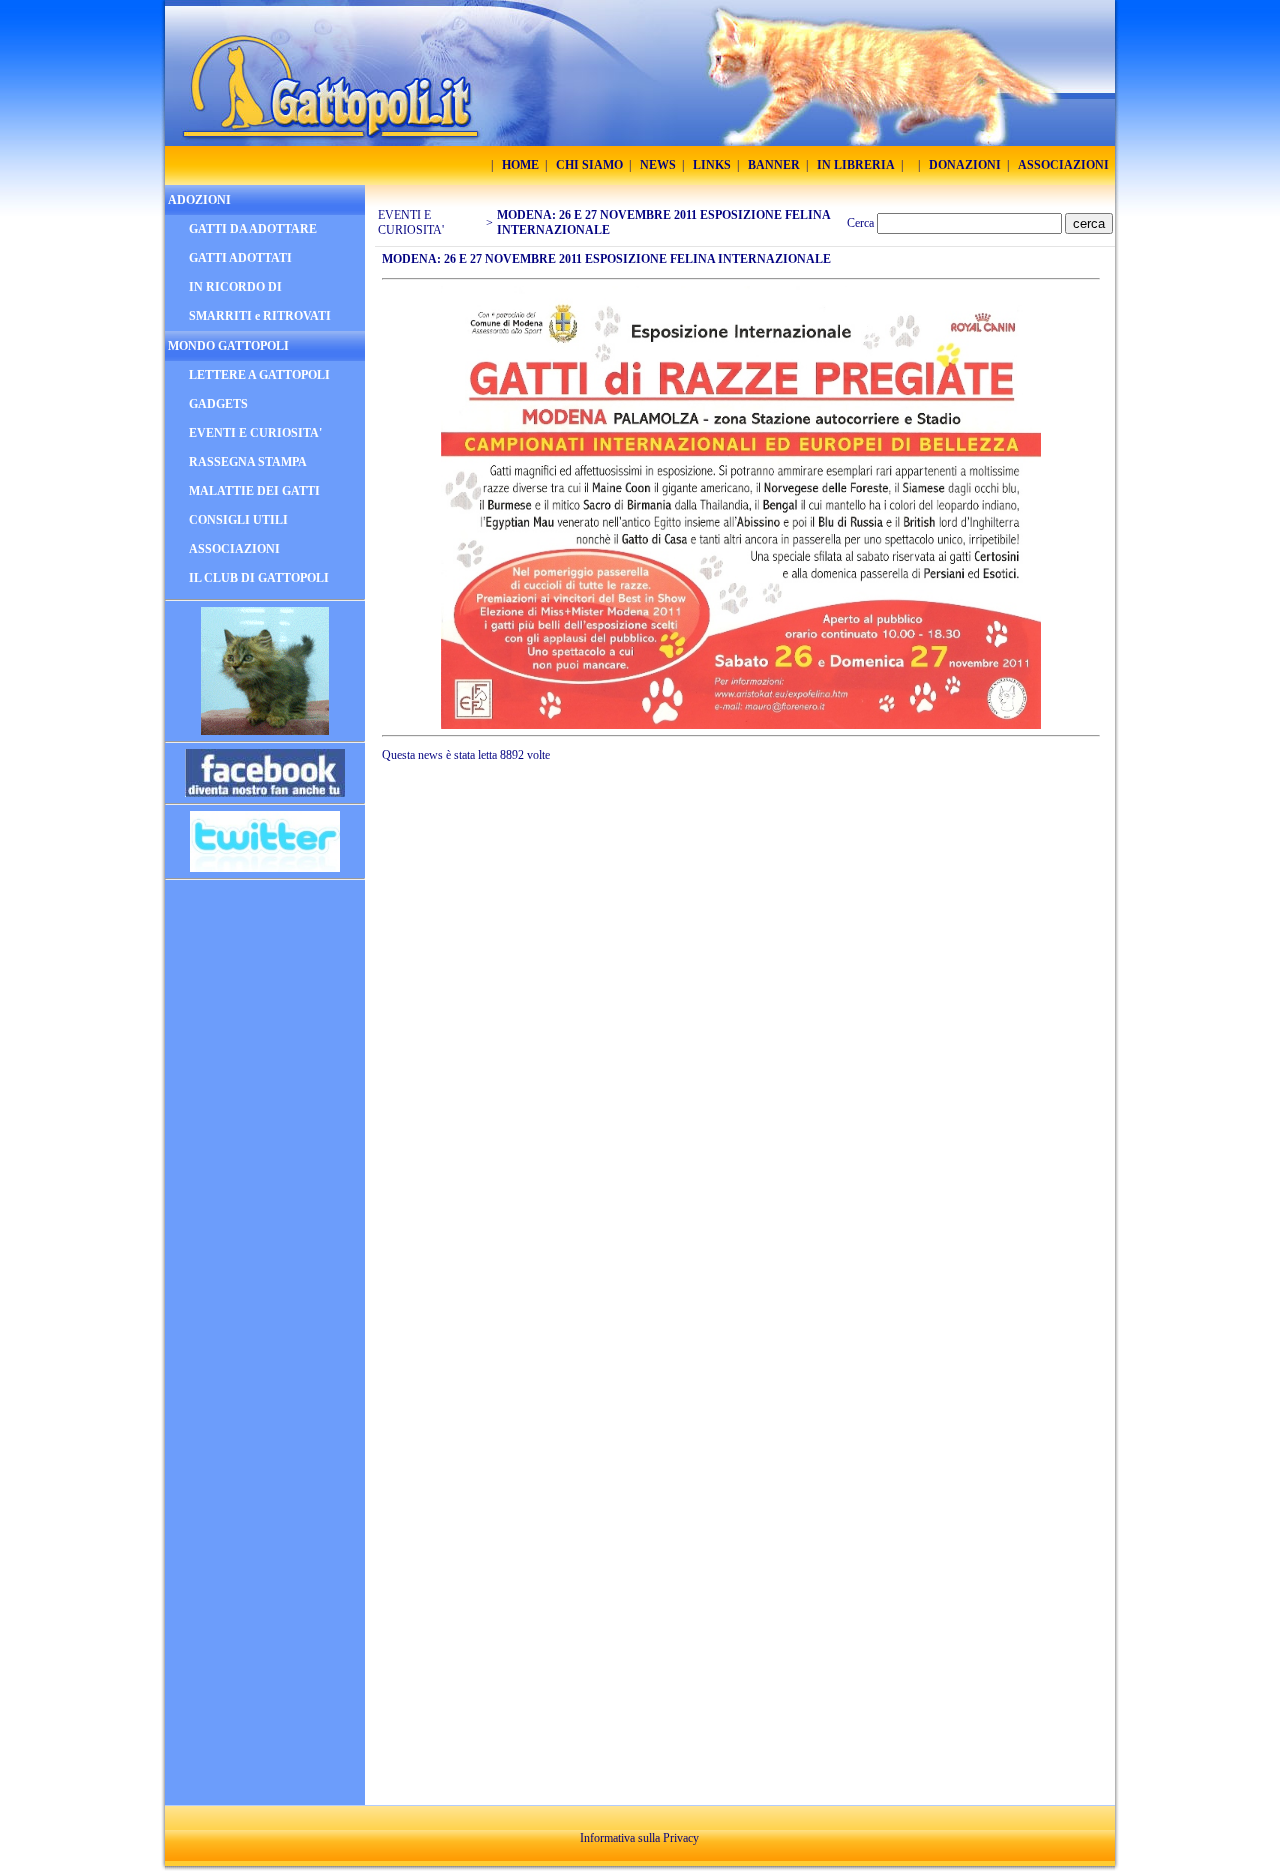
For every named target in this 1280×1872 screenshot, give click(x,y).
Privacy (681, 1838)
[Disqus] (745, 1043)
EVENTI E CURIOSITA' (411, 222)
